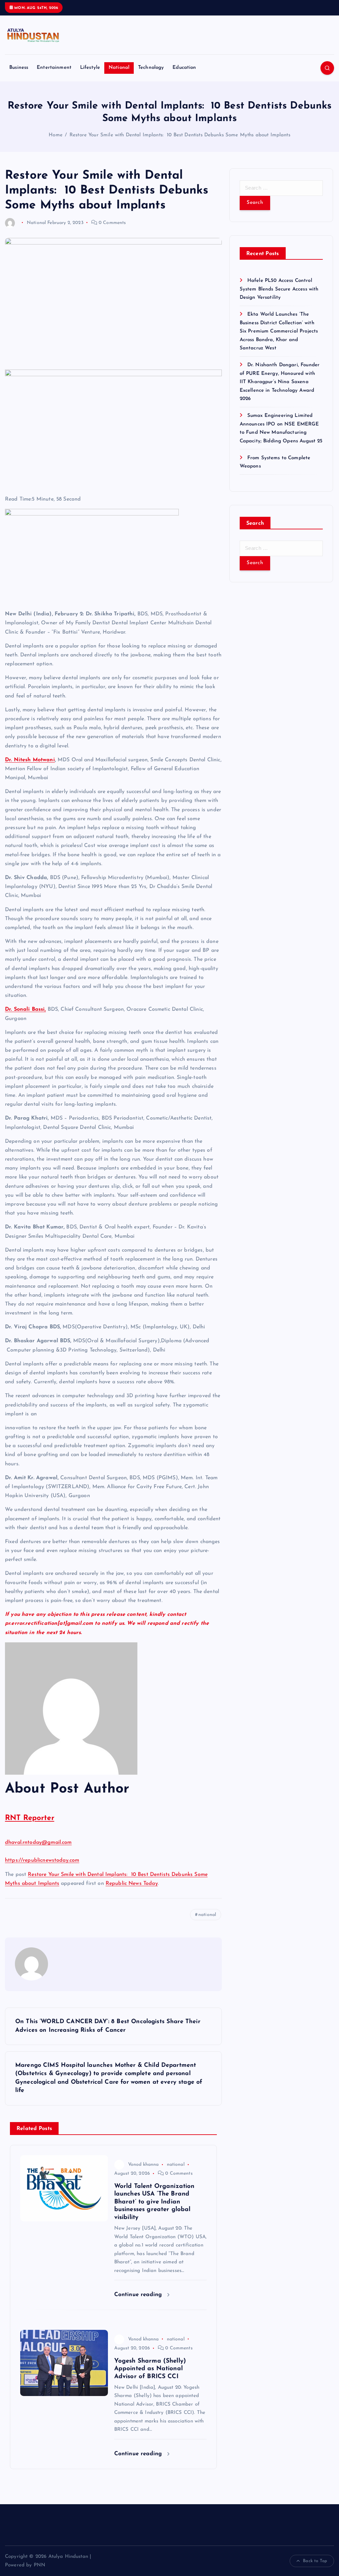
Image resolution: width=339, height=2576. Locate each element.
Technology (151, 68)
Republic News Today (132, 1884)
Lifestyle (90, 68)
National (119, 68)
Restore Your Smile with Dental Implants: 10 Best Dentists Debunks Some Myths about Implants (180, 135)
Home (56, 135)
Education (184, 68)
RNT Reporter (30, 1818)
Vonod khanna (144, 2165)
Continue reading (139, 2295)
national (207, 1915)
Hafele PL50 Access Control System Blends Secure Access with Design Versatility (279, 289)
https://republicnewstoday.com (42, 1860)
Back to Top (315, 2561)
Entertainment (54, 68)
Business (19, 68)
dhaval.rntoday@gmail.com (38, 1843)
